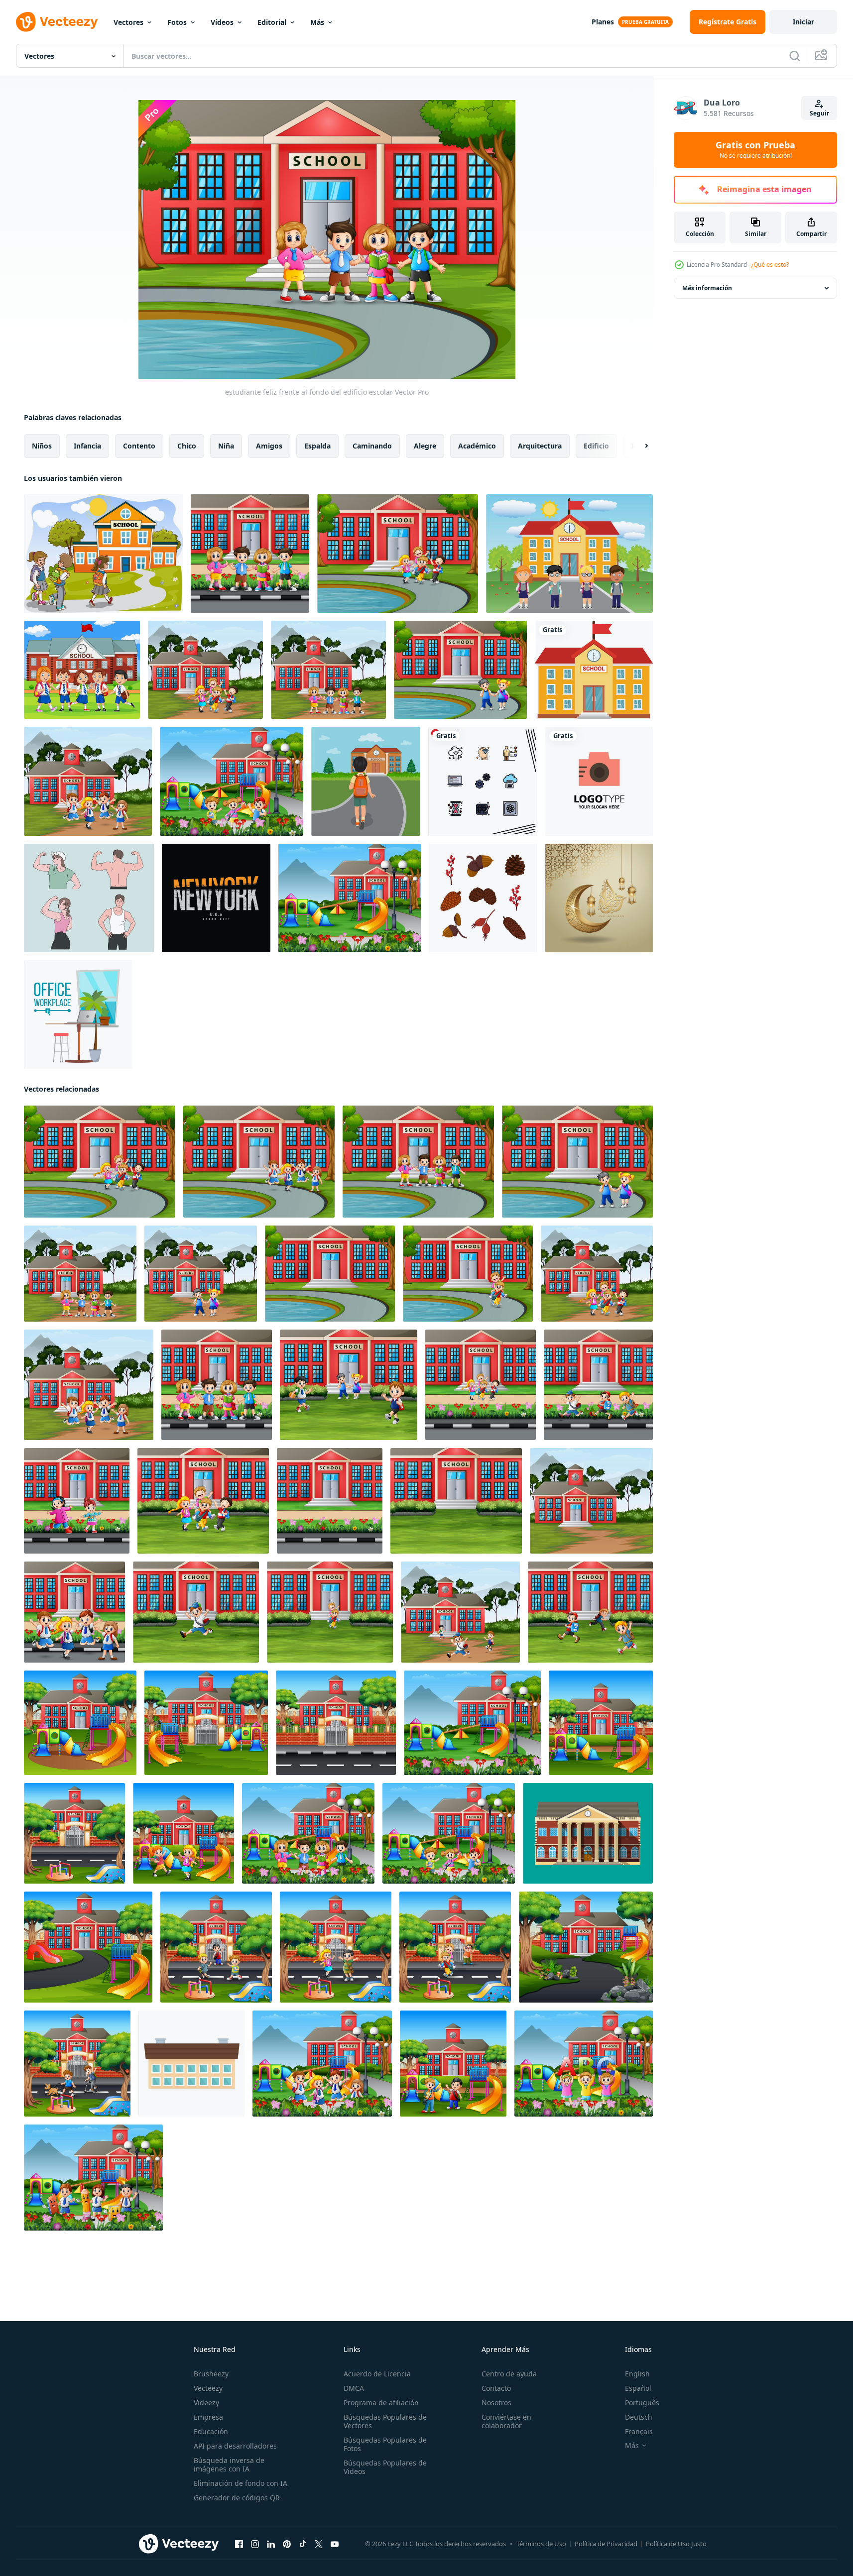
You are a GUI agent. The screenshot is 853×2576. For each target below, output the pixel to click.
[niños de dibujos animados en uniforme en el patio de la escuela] (322, 2064)
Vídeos (222, 22)
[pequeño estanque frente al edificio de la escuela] (330, 1274)
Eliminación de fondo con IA (241, 2483)
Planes (603, 22)
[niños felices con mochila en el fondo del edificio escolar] (88, 781)
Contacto (496, 2388)
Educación (211, 2431)
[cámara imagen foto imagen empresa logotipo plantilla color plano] (599, 781)
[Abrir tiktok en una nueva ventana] (303, 2544)
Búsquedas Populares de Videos (385, 2467)
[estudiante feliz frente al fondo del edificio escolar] (250, 554)
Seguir (819, 113)
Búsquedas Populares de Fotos (385, 2444)
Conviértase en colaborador (506, 2421)
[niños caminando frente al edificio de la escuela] (201, 1274)
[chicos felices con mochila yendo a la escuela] (598, 1385)
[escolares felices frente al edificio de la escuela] (82, 670)
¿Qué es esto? (770, 265)
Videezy (206, 2403)
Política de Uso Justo (676, 2544)
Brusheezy (211, 2374)
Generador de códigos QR (237, 2498)
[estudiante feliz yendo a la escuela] (74, 1612)
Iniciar (803, 22)
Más (317, 22)
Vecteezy (208, 2388)
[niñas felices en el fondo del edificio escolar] (77, 1501)
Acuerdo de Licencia (377, 2374)
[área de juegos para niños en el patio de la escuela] (350, 898)
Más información (707, 288)
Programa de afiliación (381, 2403)
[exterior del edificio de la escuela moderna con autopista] (336, 1723)
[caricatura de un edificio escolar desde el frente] (330, 1501)
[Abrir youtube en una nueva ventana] (335, 2544)
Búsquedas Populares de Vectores (385, 2421)
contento (139, 446)
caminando (372, 446)
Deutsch (639, 2417)
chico (187, 446)
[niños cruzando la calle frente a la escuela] (216, 1947)
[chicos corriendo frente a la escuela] (590, 1612)
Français (639, 2431)
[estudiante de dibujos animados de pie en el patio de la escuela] (308, 1833)
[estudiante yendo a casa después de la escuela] (398, 554)
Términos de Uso (541, 2544)
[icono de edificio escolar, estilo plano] (191, 2064)
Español (638, 2388)
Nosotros (496, 2403)
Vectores (128, 22)
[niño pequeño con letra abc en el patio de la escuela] (584, 2064)
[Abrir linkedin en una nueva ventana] (271, 2544)
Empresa (208, 2417)
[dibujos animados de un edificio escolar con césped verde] (456, 1501)
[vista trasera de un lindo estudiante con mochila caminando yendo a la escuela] (366, 781)
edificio (596, 446)
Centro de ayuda (509, 2374)
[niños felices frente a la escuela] (205, 670)
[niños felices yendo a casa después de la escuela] (455, 1947)
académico (477, 446)
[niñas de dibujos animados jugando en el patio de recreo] (183, 1833)
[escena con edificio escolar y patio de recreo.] (88, 1947)
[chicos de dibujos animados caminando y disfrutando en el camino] (77, 2064)
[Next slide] (638, 446)
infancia (87, 446)
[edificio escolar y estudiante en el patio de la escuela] (330, 1612)
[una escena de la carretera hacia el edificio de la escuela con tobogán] (586, 1947)
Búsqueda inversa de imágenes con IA (229, 2464)
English (637, 2374)
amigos (269, 446)
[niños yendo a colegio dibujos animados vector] (103, 554)
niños (42, 446)
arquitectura (540, 446)
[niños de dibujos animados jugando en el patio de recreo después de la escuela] (453, 2064)
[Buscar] (795, 56)
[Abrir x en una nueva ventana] (319, 2544)
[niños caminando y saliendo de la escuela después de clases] (460, 670)
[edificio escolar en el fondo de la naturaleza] (591, 1501)
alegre (425, 446)
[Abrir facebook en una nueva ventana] (239, 2544)
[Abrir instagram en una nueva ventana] (255, 2544)
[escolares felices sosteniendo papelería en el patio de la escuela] (93, 2178)
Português (642, 2403)
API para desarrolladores (235, 2446)
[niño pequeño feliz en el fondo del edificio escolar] (328, 670)
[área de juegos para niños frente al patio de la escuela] (80, 1723)
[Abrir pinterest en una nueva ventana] (287, 2544)
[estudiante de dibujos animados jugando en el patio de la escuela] (232, 781)
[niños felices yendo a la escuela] (481, 1385)
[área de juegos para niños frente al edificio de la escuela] (74, 1833)
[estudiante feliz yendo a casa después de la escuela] (460, 1612)
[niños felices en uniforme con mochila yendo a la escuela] (259, 1162)
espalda (317, 446)
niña (226, 446)
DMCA (354, 2388)
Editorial (272, 22)
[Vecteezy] (57, 22)
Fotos (177, 22)
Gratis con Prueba (755, 150)
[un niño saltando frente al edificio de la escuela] (196, 1612)
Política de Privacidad (606, 2544)
